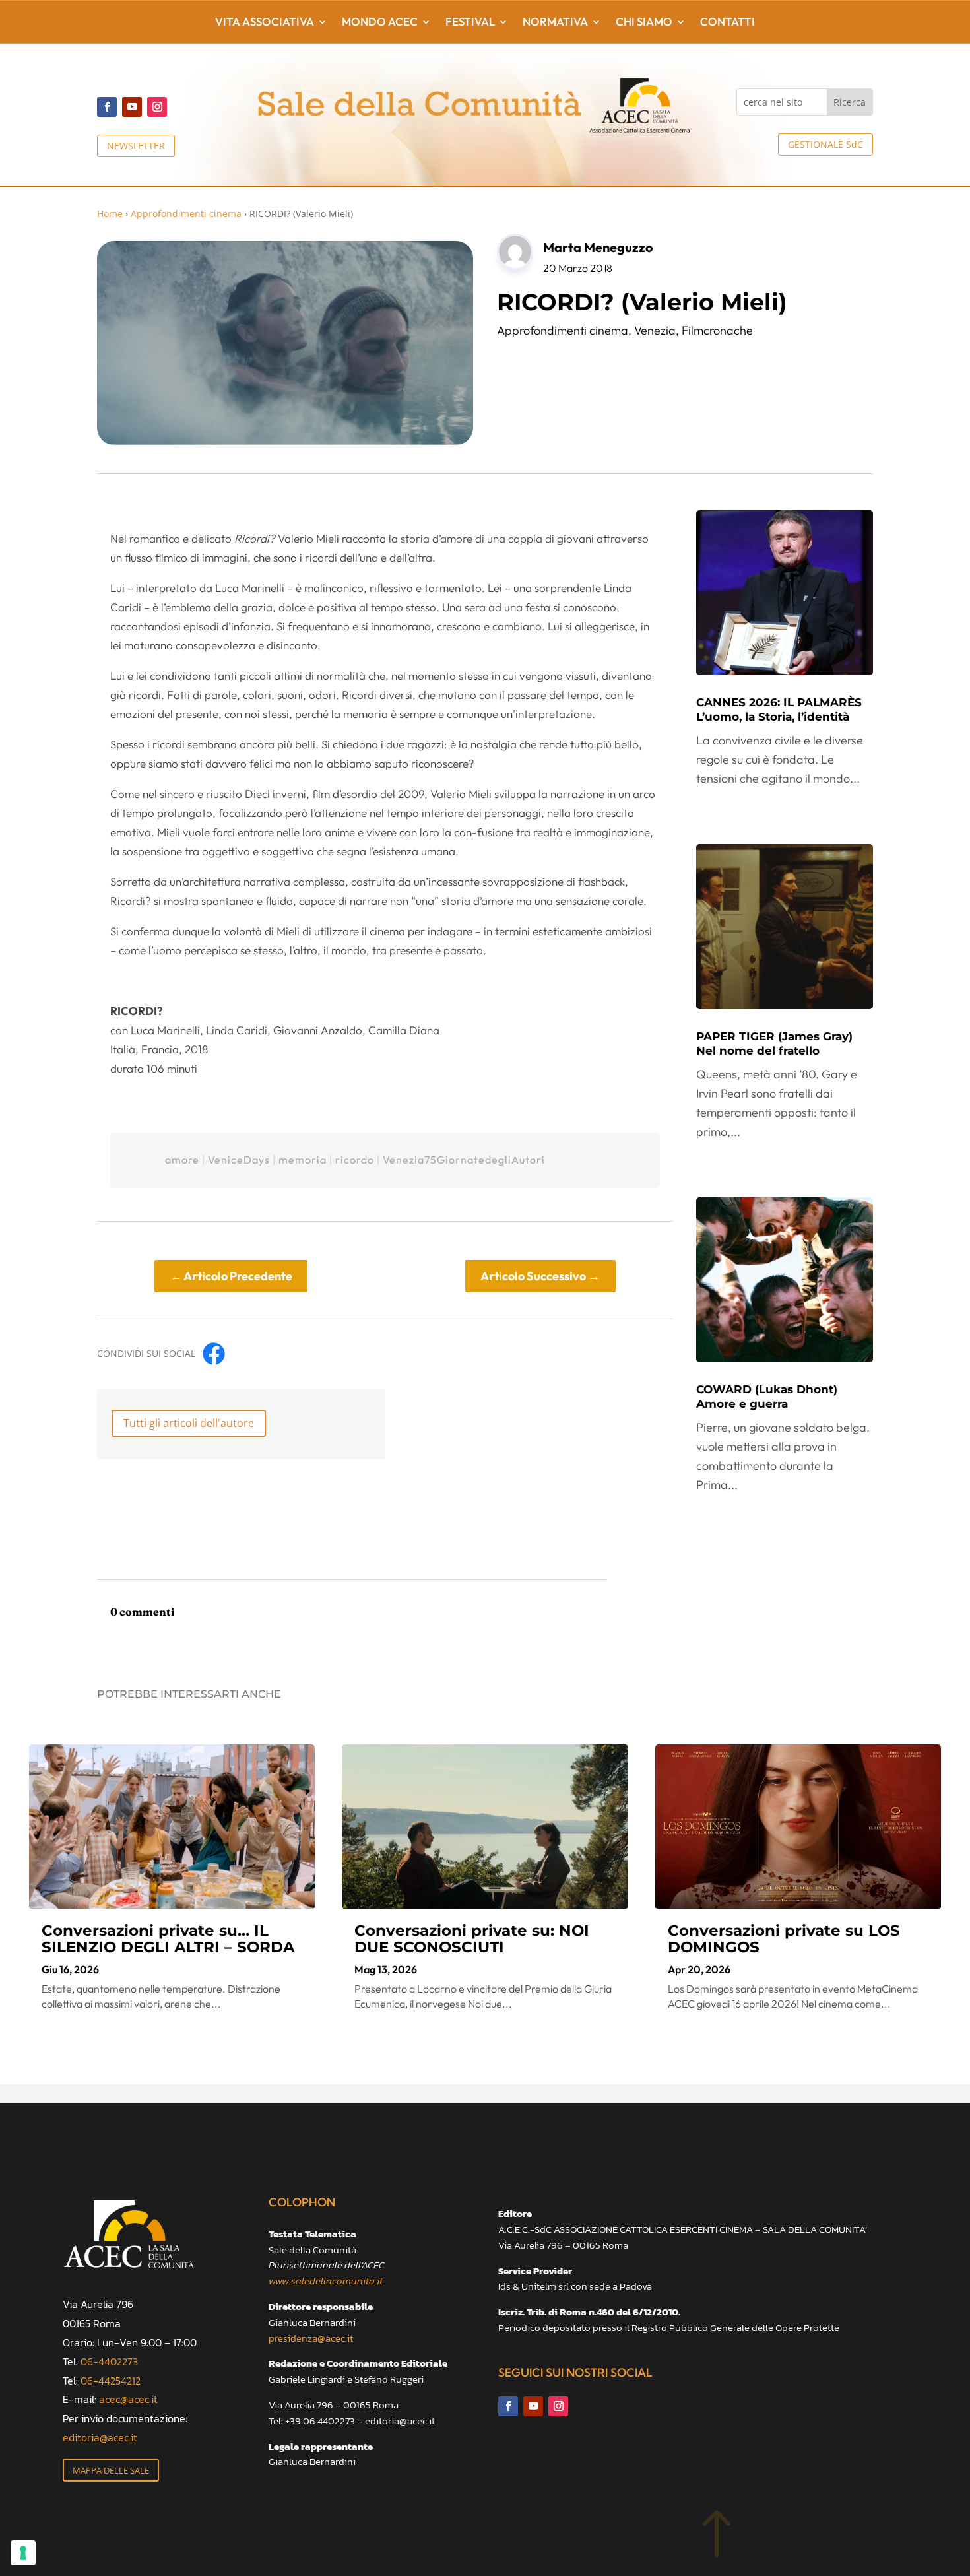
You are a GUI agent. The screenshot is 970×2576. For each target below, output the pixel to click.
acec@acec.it (128, 2399)
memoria (303, 1160)
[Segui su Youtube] (132, 107)
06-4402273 (109, 2361)
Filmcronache (717, 330)
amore (182, 1160)
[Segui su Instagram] (157, 107)
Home (110, 214)
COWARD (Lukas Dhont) (767, 1397)
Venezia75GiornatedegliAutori (464, 1160)
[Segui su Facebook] (107, 107)
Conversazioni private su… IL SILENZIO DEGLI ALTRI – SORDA (168, 1939)
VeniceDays (239, 1160)
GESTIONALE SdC (825, 144)
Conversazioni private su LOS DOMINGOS (784, 1939)
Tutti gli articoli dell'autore (189, 1423)
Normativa (555, 23)
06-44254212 (111, 2381)
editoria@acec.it (100, 2437)
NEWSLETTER (136, 146)
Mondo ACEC (380, 23)
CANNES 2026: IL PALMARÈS (779, 710)
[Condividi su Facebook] (214, 1354)
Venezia (655, 330)
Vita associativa (265, 23)
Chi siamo (644, 23)
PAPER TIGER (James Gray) (774, 1043)
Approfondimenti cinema (186, 214)
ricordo (355, 1160)
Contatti (727, 23)
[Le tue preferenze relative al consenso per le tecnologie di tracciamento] (23, 2553)
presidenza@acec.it (311, 2338)
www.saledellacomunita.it (326, 2281)
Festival (470, 23)
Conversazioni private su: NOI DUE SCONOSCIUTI (472, 1939)
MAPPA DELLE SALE (111, 2470)
